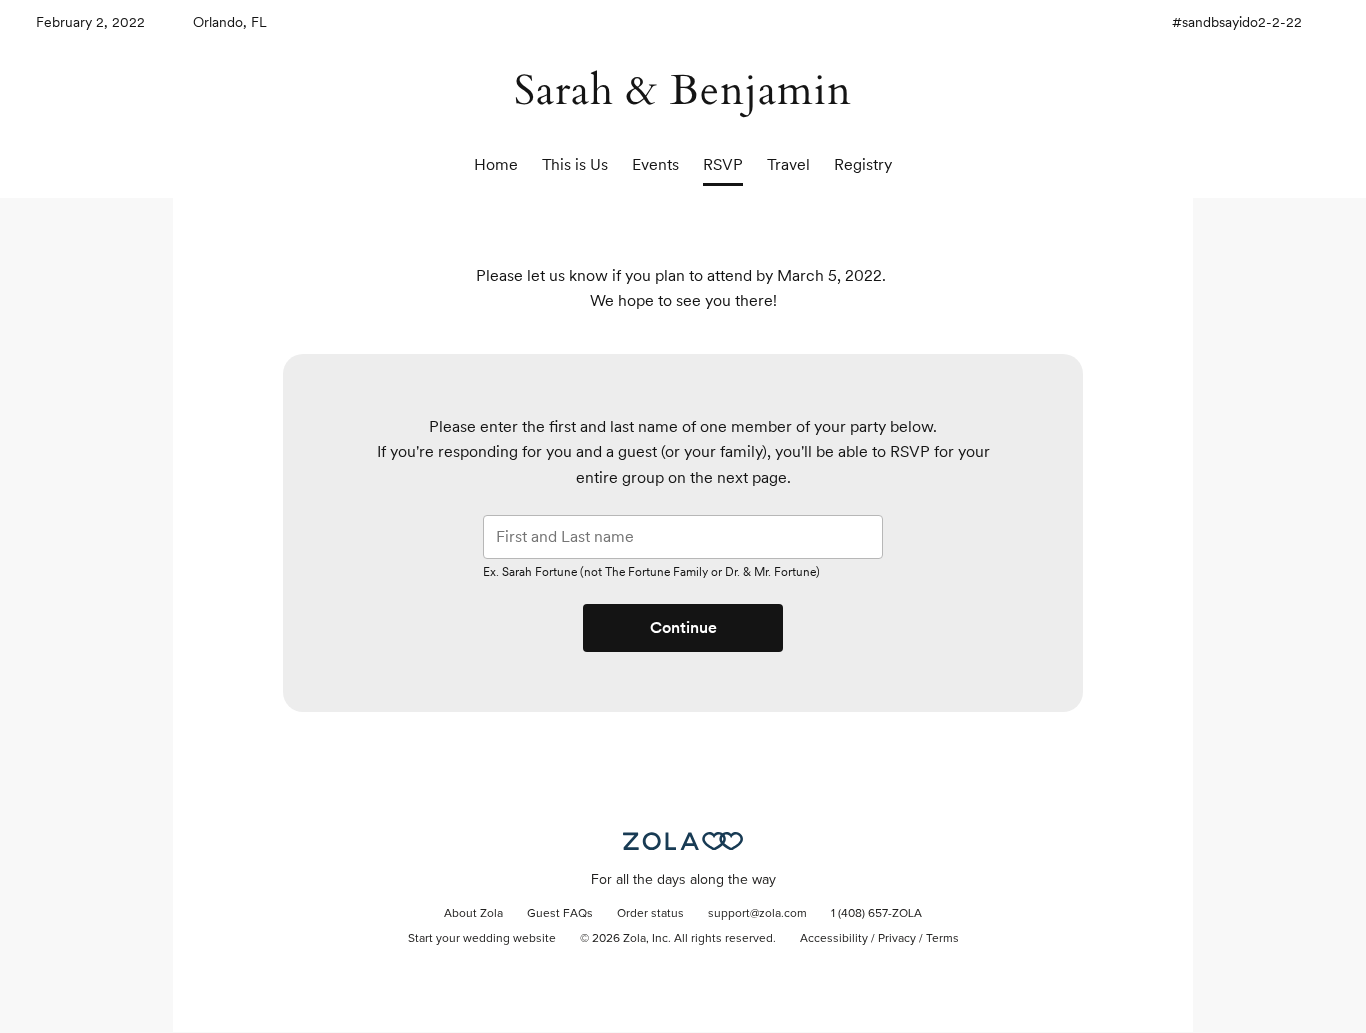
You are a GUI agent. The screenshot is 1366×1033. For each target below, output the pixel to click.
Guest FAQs (560, 914)
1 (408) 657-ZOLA (876, 914)
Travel (788, 164)
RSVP (723, 164)
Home (496, 164)
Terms (942, 939)
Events (655, 164)
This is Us (575, 164)
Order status (650, 914)
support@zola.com (757, 914)
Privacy (897, 939)
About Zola (473, 914)
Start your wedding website (482, 939)
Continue (683, 627)
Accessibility (834, 939)
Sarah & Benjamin (683, 90)
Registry (863, 164)
